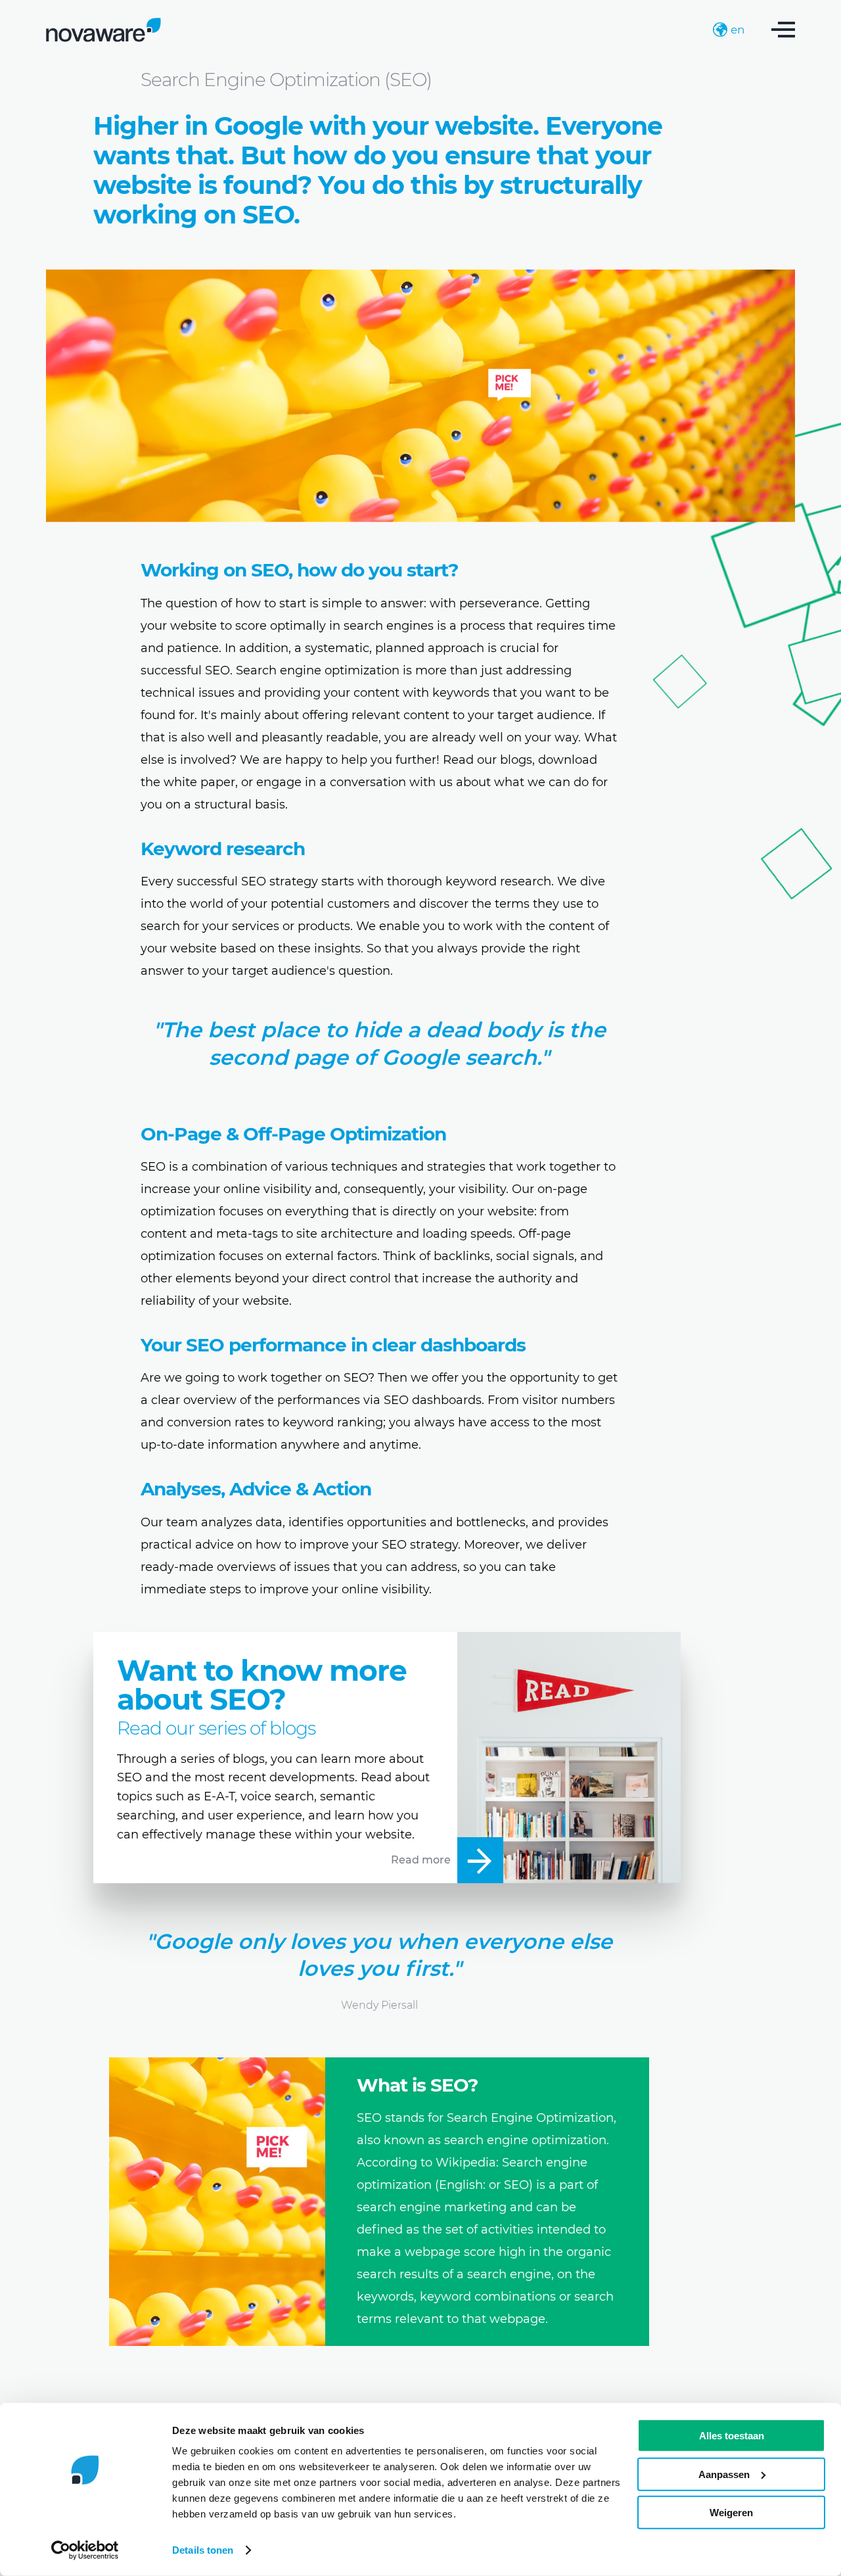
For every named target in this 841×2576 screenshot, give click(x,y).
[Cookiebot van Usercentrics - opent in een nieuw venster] (85, 2550)
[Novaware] (103, 30)
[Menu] (783, 30)
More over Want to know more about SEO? (387, 1758)
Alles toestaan (732, 2436)
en (738, 30)
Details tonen (203, 2550)
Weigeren (731, 2513)
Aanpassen (724, 2474)
